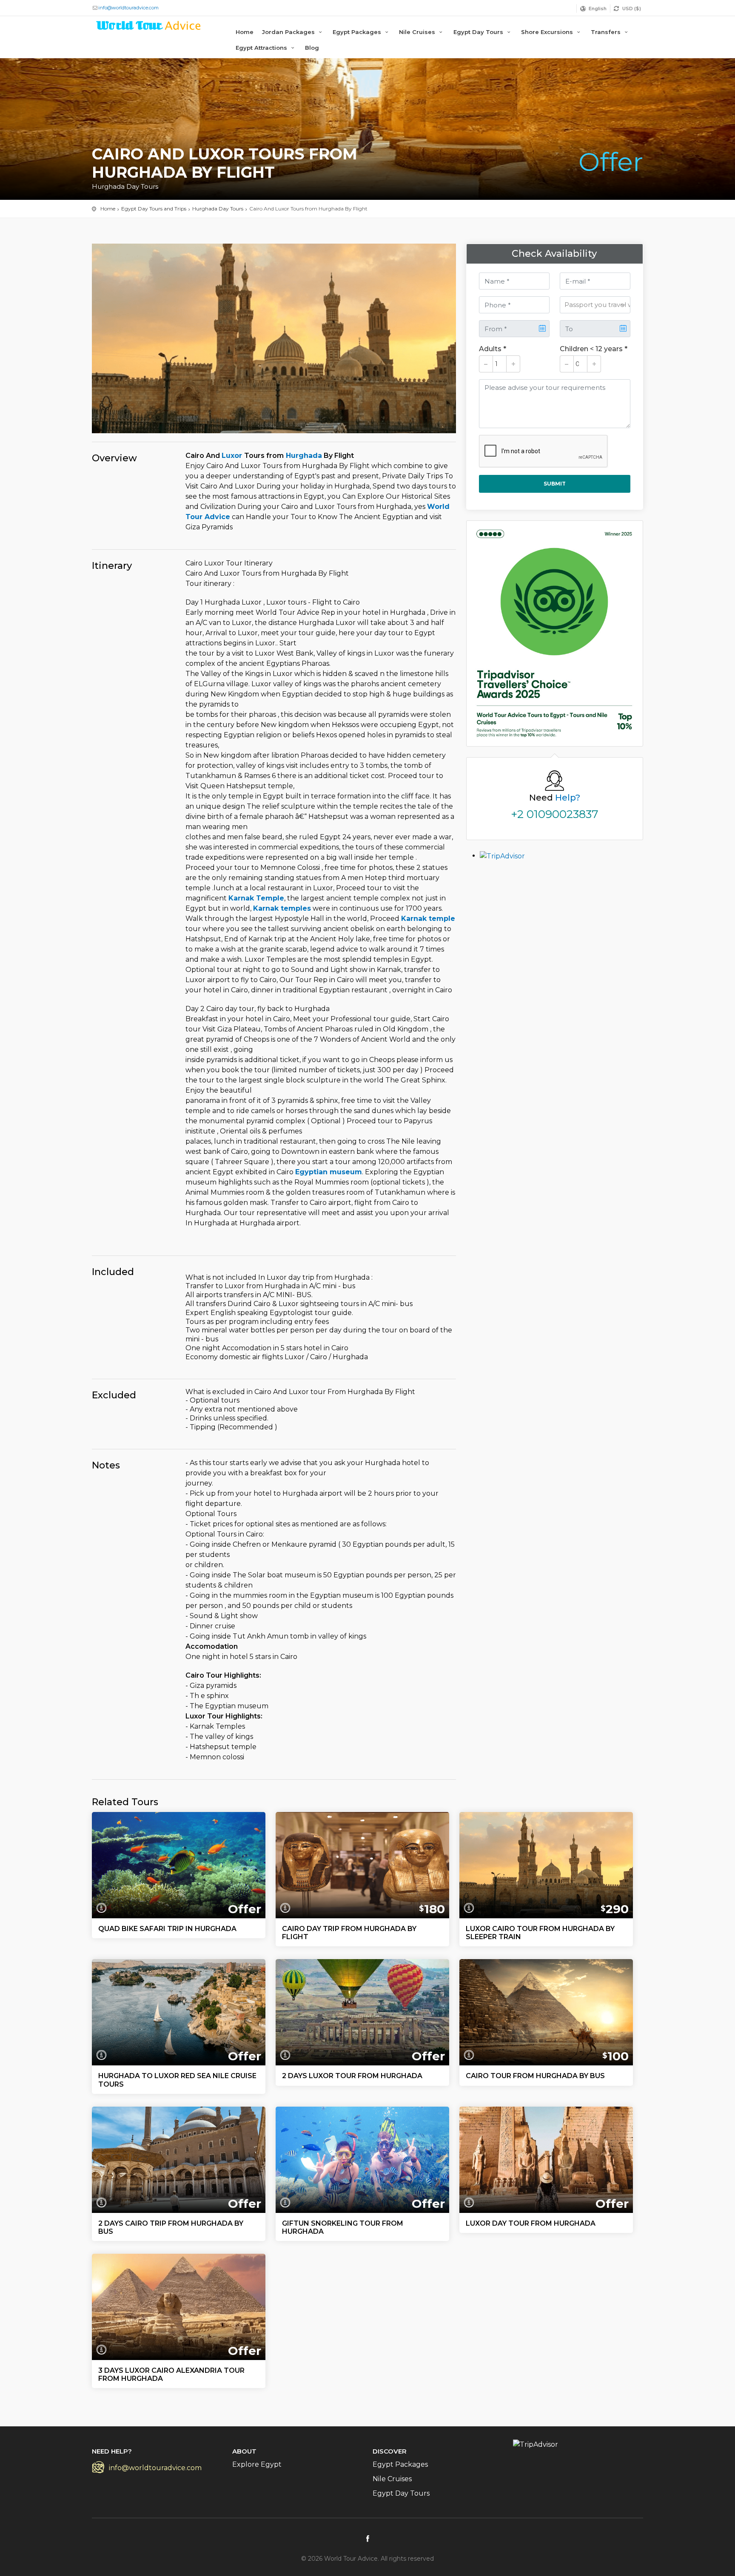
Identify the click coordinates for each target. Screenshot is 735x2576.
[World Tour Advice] (149, 27)
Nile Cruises (418, 32)
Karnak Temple (256, 898)
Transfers (607, 32)
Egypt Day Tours (479, 32)
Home (245, 32)
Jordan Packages (289, 32)
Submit (555, 484)
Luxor (233, 456)
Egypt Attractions (262, 48)
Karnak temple (428, 919)
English (598, 9)
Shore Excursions (548, 32)
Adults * (493, 349)
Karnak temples (282, 908)
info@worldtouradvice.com (128, 8)
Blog (312, 48)
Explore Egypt (257, 2464)
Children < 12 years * (594, 349)
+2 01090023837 (555, 814)
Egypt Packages (358, 32)
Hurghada (303, 456)
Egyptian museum (329, 1172)
